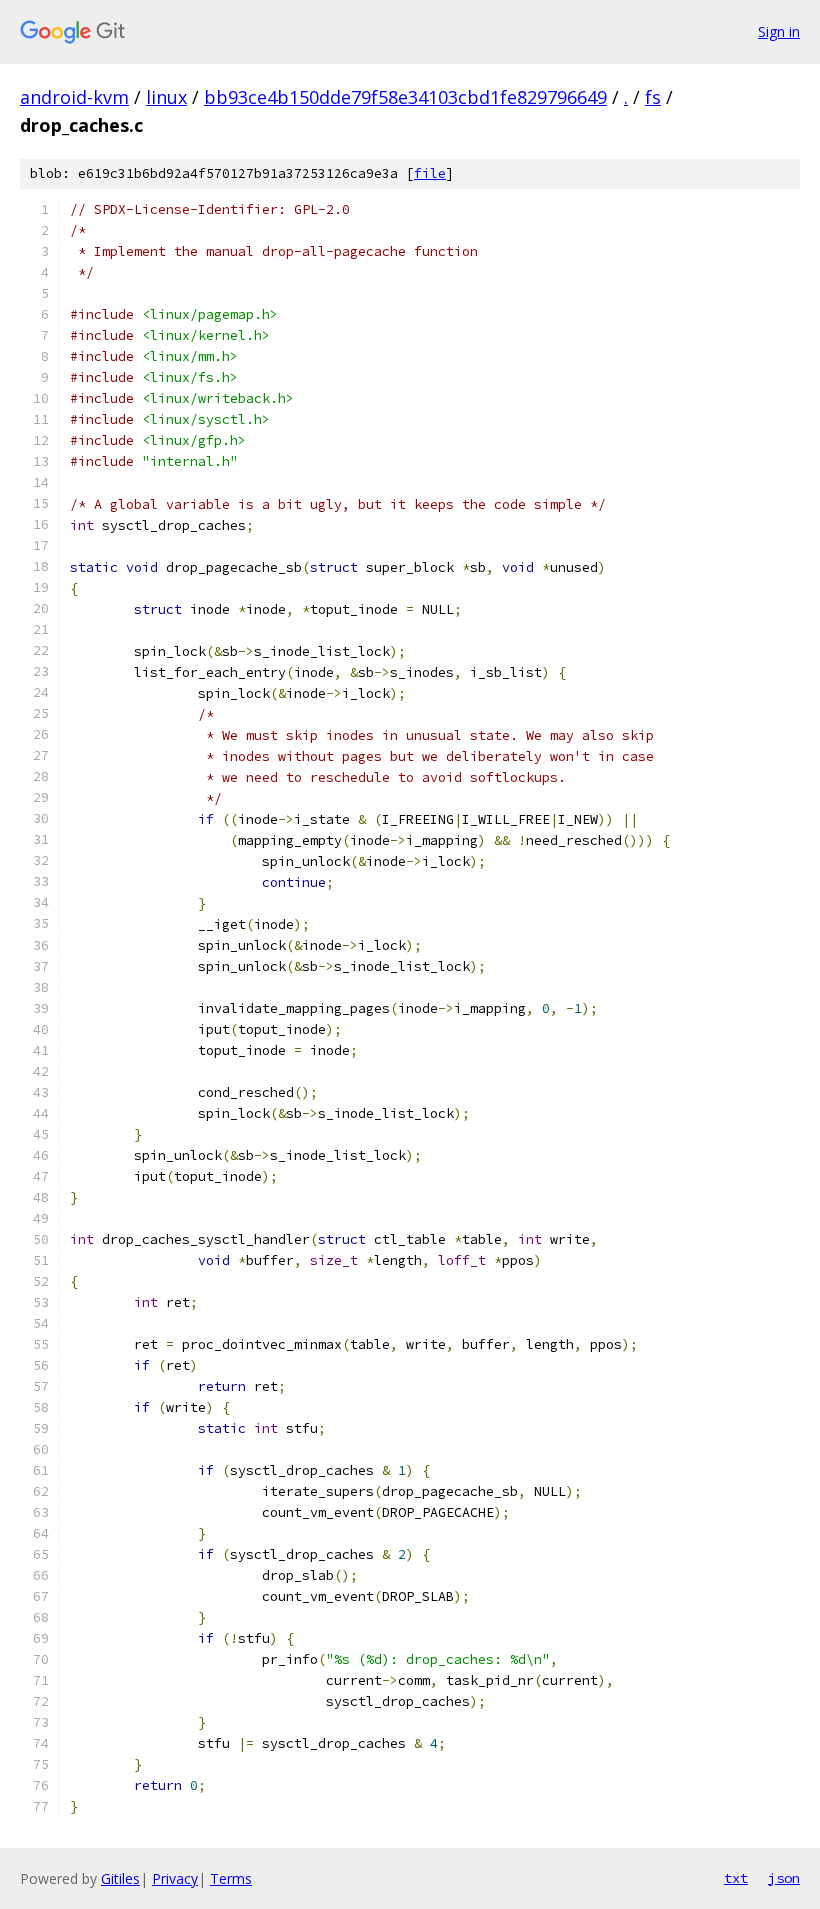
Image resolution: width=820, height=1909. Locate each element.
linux (166, 97)
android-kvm (74, 97)
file (430, 173)
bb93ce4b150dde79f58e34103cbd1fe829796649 (405, 97)
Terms (231, 1878)
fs (653, 97)
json (784, 1878)
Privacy (175, 1878)
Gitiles (120, 1878)
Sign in (779, 31)
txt (736, 1878)
